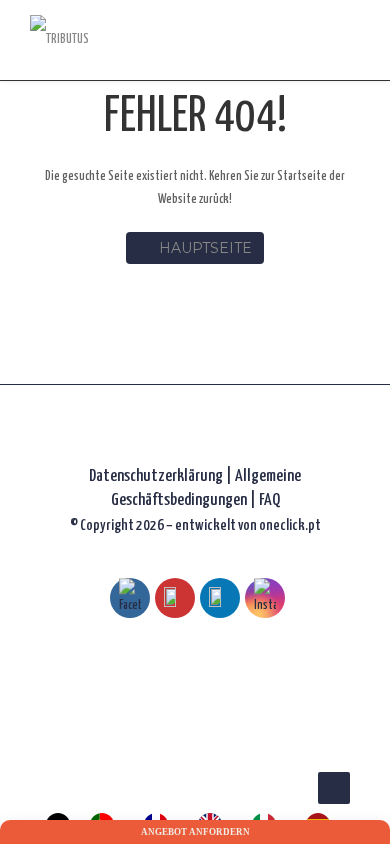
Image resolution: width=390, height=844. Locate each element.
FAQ (269, 500)
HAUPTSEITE (205, 248)
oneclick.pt (290, 525)
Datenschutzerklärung (156, 476)
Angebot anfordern (195, 832)
